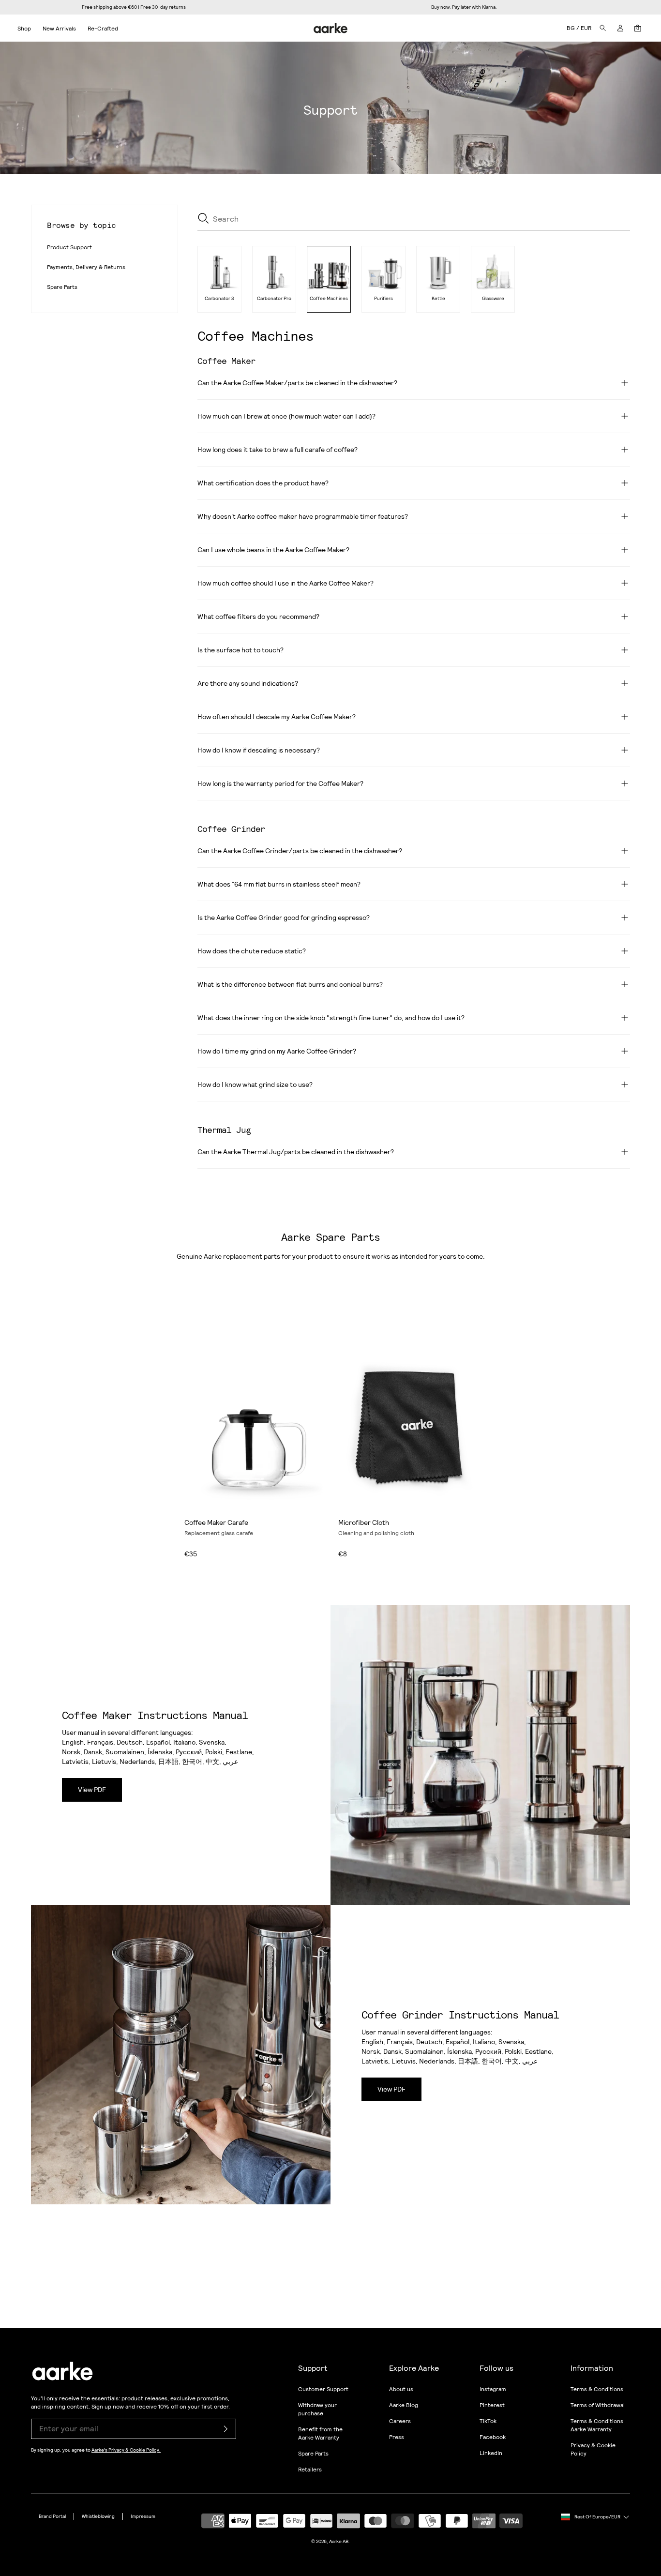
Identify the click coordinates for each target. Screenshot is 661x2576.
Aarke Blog (404, 2405)
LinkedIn (491, 2453)
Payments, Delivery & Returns (86, 267)
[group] (219, 279)
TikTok (488, 2421)
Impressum (143, 2516)
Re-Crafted (103, 29)
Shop (24, 29)
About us (401, 2389)
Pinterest (492, 2405)
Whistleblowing (98, 2516)
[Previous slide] (194, 1425)
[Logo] (331, 28)
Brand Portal (52, 2516)
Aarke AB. (339, 2541)
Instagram (493, 2389)
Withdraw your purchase (317, 2409)
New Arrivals (59, 29)
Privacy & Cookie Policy (593, 2449)
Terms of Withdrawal (598, 2405)
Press (397, 2437)
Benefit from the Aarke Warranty (320, 2433)
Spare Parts (62, 287)
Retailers (310, 2470)
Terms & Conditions (597, 2389)
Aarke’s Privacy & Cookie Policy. (126, 2450)
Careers (400, 2421)
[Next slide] (313, 1425)
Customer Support (323, 2389)
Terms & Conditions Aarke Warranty (597, 2425)
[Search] (603, 28)
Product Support (69, 247)
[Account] (620, 28)
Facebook (493, 2437)
